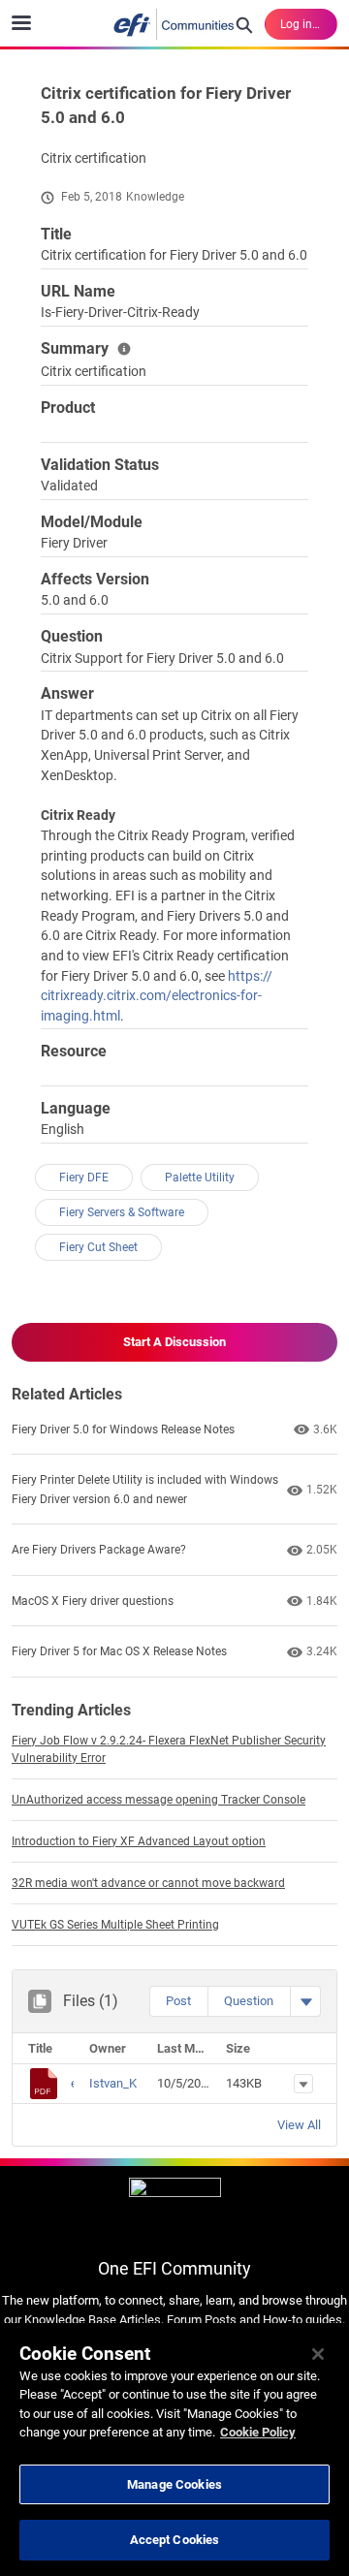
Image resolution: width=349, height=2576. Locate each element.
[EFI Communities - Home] (174, 24)
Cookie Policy (258, 2432)
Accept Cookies (175, 2540)
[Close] (318, 2354)
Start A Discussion (174, 1342)
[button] (178, 2001)
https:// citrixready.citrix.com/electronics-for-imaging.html (157, 996)
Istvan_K (113, 2083)
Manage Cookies (174, 2484)
